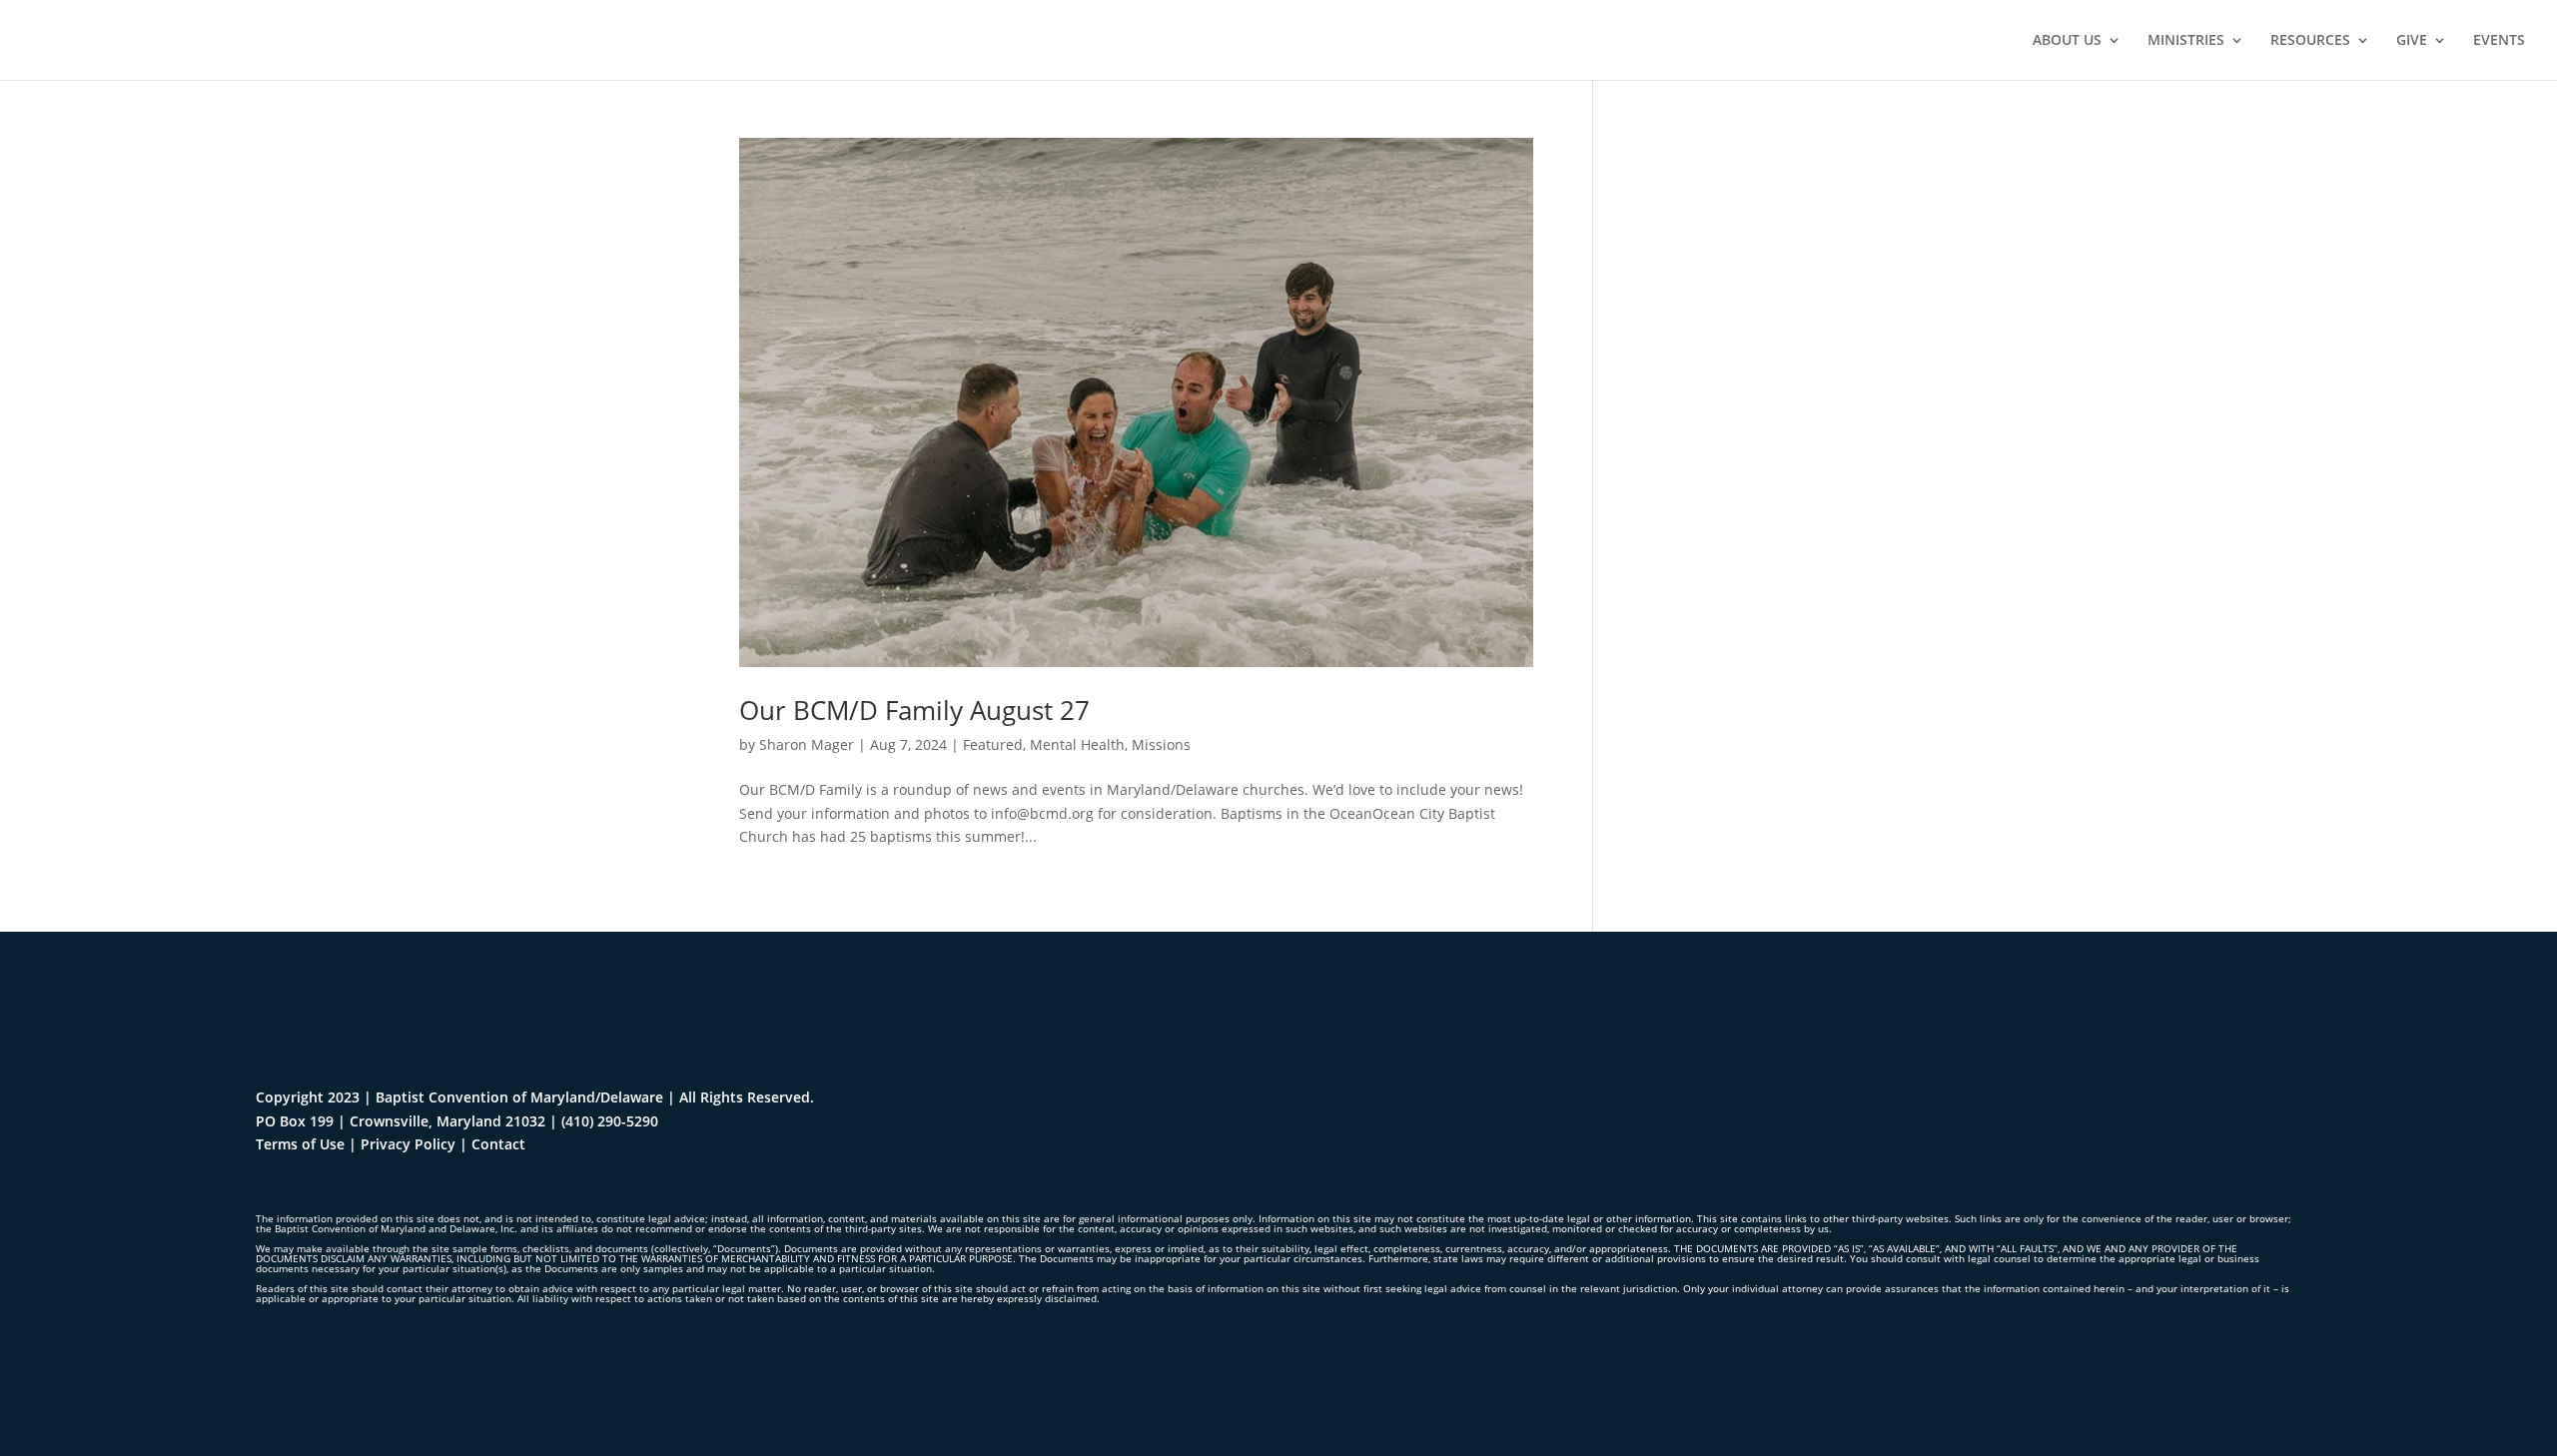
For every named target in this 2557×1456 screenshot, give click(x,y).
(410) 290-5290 (610, 1121)
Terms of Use (300, 1144)
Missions (1161, 744)
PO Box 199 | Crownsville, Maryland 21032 (401, 1121)
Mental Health (1077, 744)
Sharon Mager (807, 744)
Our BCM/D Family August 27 (914, 710)
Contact (498, 1144)
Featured (993, 744)
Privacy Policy (408, 1144)
